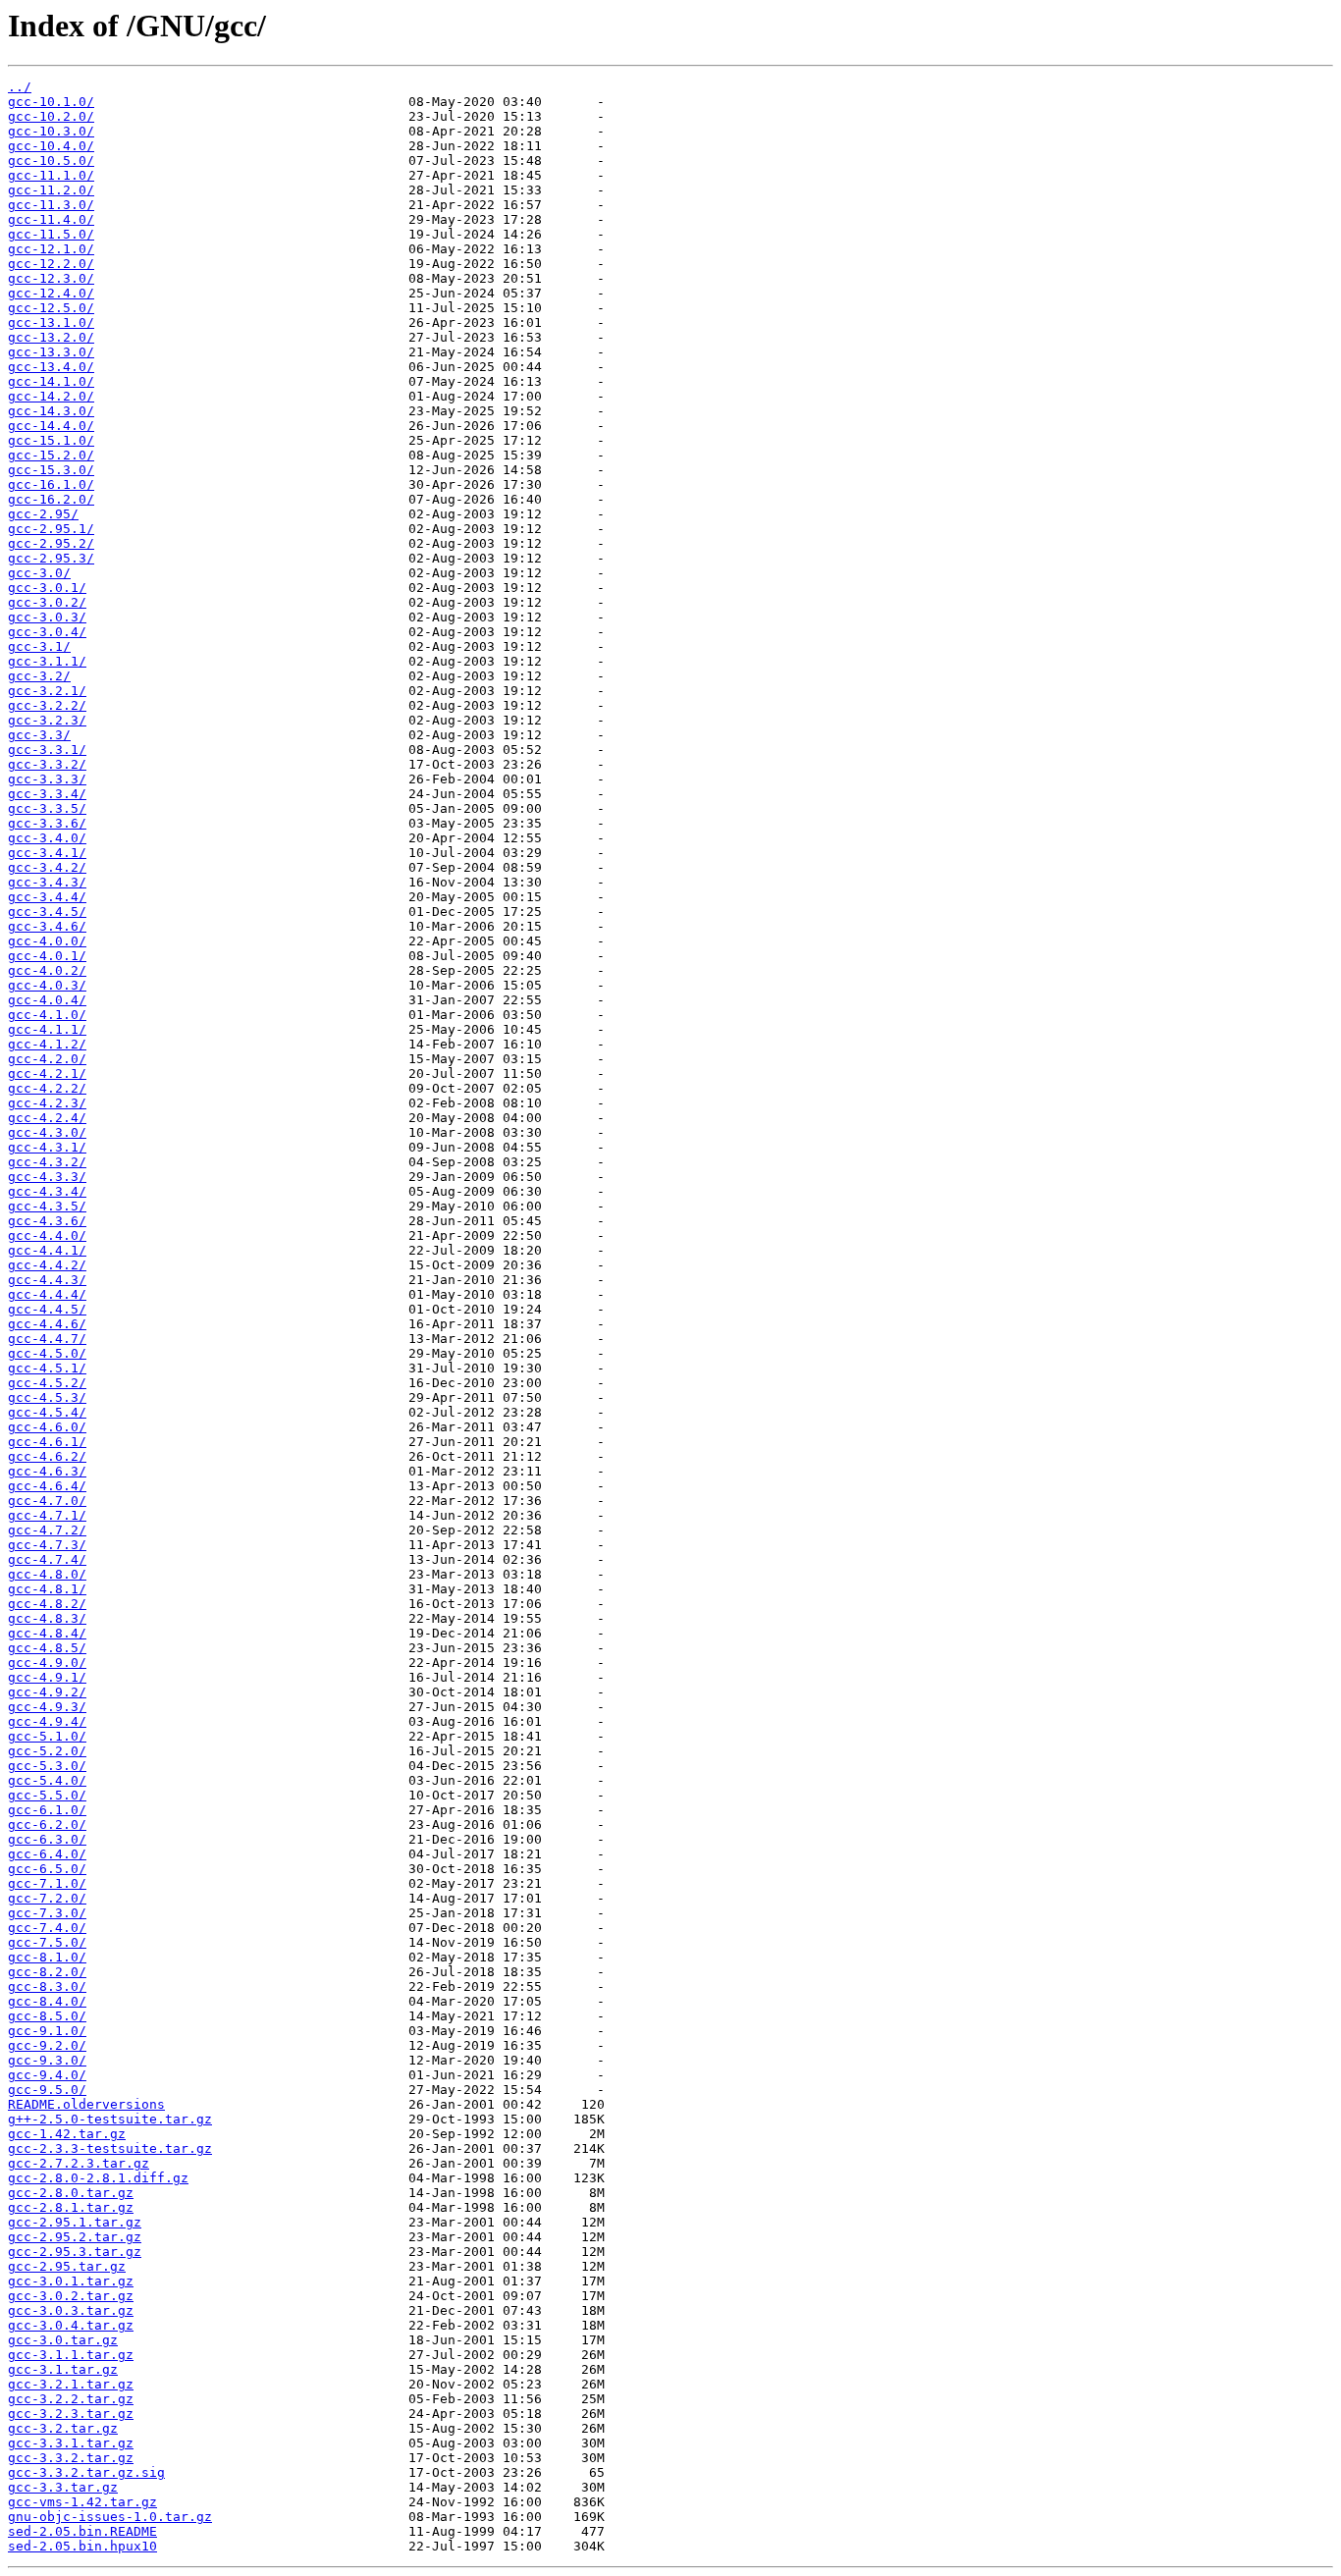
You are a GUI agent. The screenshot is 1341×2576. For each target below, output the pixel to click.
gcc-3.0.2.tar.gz (71, 2296)
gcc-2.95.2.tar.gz (75, 2237)
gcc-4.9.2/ (47, 1692)
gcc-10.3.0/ (51, 131)
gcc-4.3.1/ (47, 1147)
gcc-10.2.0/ (51, 116)
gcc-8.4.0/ (47, 2001)
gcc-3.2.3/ (47, 720)
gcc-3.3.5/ (47, 808)
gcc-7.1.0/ (47, 1883)
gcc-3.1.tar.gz (63, 2369)
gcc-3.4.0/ (47, 838)
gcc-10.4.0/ (51, 146)
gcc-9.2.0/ (47, 2045)
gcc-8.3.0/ (47, 1986)
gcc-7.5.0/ (47, 1942)
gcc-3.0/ (39, 573)
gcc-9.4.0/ (47, 2075)
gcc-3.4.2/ (47, 867)
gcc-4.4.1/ (47, 1250)
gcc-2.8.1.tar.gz (71, 2207)
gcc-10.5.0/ (51, 161)
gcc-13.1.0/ (51, 322)
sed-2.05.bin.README (82, 2531)
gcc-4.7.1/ (47, 1515)
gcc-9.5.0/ (47, 2090)
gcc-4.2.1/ (47, 1073)
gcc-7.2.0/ (47, 1898)
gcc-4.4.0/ (47, 1235)
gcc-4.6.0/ (47, 1427)
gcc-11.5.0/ (51, 234)
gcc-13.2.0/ (51, 337)
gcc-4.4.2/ (47, 1265)
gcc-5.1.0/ (47, 1736)
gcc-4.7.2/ (47, 1530)
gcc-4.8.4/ (47, 1633)
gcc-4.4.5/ (47, 1309)
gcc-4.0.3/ (47, 985)
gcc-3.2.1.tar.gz (71, 2384)
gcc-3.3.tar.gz (63, 2487)
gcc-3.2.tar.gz (63, 2428)
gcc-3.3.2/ (47, 764)
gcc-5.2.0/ (47, 1751)
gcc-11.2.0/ (51, 190)
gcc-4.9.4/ (47, 1721)
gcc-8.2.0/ (47, 1972)
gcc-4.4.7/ (47, 1339)
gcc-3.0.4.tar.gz (71, 2325)
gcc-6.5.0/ (47, 1869)
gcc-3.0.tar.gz (63, 2340)
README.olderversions (86, 2104)
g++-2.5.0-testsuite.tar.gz (110, 2119)
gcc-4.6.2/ (47, 1456)
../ (20, 87)
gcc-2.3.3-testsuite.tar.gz (110, 2148)
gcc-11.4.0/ (51, 219)
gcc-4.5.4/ (47, 1412)
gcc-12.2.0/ (51, 264)
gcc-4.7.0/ (47, 1501)
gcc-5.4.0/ (47, 1780)
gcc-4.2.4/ (47, 1118)
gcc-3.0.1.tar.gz (71, 2281)
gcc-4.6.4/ (47, 1486)
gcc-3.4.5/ (47, 912)
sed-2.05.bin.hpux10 (82, 2546)
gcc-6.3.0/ (47, 1839)
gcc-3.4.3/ (47, 882)
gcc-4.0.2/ (47, 970)
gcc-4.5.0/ (47, 1353)
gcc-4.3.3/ (47, 1177)
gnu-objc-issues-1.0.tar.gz (110, 2517)
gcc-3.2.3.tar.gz (71, 2414)
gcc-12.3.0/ (51, 278)
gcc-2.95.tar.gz (67, 2266)
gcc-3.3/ (39, 735)
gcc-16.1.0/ (51, 484)
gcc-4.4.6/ (47, 1324)
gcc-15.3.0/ (51, 470)
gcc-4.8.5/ (47, 1648)
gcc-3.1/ (39, 646)
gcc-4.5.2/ (47, 1383)
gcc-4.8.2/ (47, 1604)
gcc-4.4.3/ (47, 1280)
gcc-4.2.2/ (47, 1088)
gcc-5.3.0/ (47, 1766)
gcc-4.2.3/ (47, 1103)
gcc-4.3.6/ (47, 1221)
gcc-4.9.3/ (47, 1707)
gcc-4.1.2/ (47, 1044)
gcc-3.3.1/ (47, 750)
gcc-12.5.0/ (51, 308)
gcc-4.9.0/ (47, 1663)
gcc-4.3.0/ (47, 1132)
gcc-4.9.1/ (47, 1677)
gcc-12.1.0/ (51, 249)
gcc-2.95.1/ (51, 529)
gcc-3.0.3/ (47, 617)
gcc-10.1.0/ (51, 102)
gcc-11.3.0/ (51, 205)
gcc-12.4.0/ (51, 293)
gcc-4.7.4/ (47, 1559)
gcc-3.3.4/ (47, 794)
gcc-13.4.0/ (51, 367)
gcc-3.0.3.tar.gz (71, 2310)
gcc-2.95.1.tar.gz (75, 2222)
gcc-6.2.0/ (47, 1825)
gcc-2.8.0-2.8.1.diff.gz (98, 2178)
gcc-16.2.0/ (51, 499)
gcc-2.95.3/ (51, 558)
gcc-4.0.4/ (47, 1000)
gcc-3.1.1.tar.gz (71, 2355)
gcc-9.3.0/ (47, 2060)
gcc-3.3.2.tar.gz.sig (86, 2472)
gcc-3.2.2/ (47, 705)
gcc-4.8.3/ (47, 1618)
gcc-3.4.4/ (47, 897)
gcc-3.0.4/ (47, 632)
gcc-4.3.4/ (47, 1191)
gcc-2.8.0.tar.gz (71, 2193)
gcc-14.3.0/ (51, 411)
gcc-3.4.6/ (47, 926)
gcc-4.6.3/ (47, 1471)
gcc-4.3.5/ (47, 1206)
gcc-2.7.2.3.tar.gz (79, 2163)
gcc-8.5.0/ (47, 2016)
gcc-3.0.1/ (47, 588)
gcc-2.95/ (43, 514)
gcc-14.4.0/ (51, 426)
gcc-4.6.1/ (47, 1442)
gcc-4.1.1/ (47, 1029)
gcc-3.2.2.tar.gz (71, 2399)
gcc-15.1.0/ (51, 440)
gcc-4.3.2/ (47, 1162)
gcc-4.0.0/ (47, 941)
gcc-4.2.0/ (47, 1059)
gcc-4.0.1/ (47, 956)
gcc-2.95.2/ (51, 543)
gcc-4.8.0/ (47, 1574)
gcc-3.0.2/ (47, 602)
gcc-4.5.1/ (47, 1368)
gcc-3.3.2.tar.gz (71, 2458)
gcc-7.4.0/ (47, 1928)
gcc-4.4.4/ (47, 1294)
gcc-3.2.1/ (47, 691)
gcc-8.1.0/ (47, 1957)
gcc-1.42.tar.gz (67, 2134)
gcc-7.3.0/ (47, 1913)
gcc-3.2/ (39, 676)
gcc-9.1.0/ (47, 2031)
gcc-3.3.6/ (47, 823)
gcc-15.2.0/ (51, 455)
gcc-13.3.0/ (51, 352)
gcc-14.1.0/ (51, 381)
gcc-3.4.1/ (47, 853)
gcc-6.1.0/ (47, 1810)
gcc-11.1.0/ (51, 175)
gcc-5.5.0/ (47, 1795)
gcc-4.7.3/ (47, 1545)
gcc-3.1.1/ (47, 661)
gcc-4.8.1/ (47, 1589)
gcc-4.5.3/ (47, 1397)
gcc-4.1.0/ (47, 1015)
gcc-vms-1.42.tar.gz (82, 2502)
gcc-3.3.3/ (47, 779)
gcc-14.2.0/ (51, 396)
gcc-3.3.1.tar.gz (71, 2443)
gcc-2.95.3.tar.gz (75, 2252)
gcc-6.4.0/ (47, 1854)
